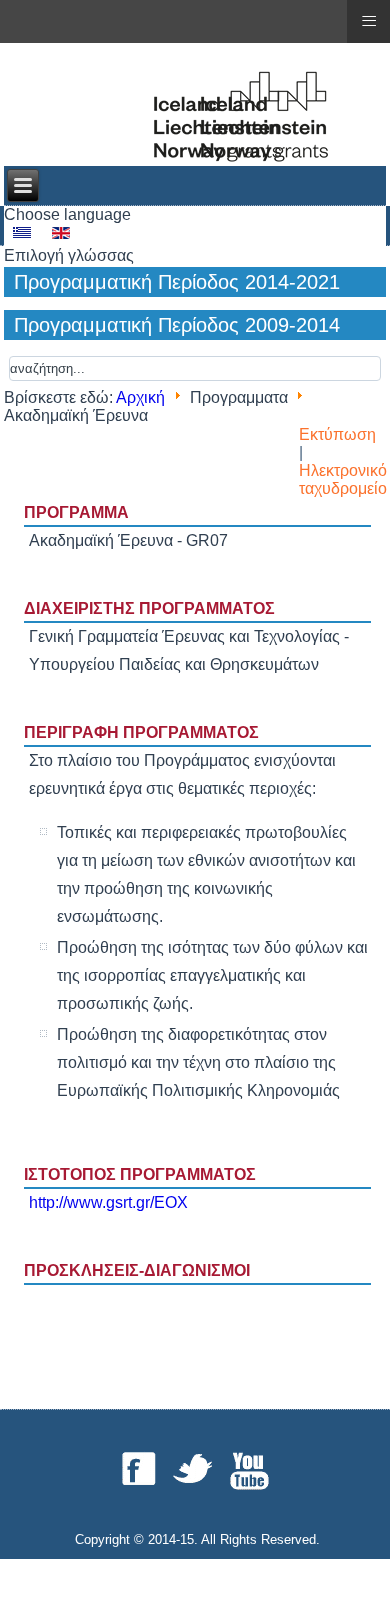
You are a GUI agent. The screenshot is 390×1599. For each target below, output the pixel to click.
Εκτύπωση (337, 434)
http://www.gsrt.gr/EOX (108, 1202)
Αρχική (140, 397)
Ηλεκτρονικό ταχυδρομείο (343, 479)
